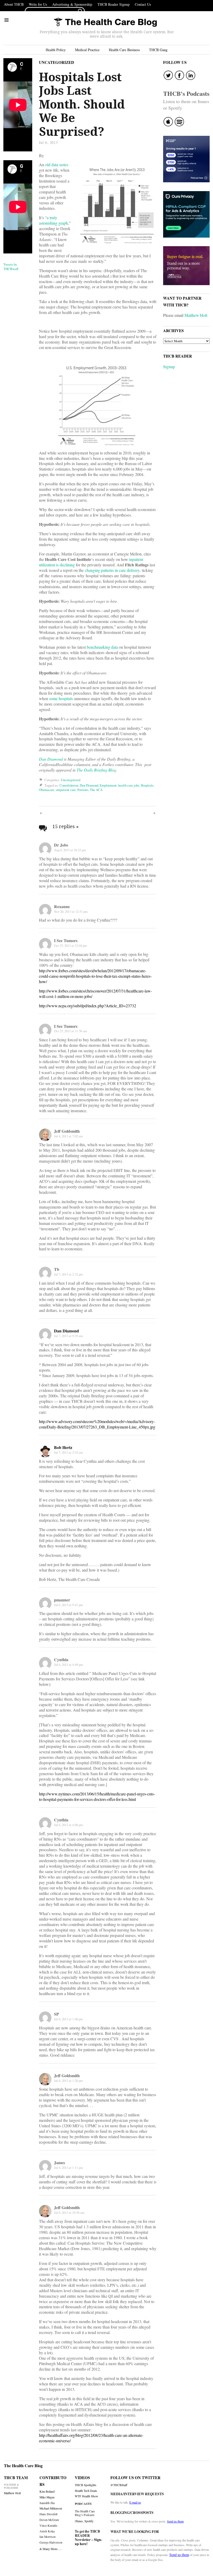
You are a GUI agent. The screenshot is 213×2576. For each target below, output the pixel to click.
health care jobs (129, 785)
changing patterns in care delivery (112, 570)
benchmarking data (102, 647)
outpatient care (66, 790)
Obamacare (47, 790)
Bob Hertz (63, 1447)
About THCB (14, 4)
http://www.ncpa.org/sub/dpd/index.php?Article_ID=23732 (88, 1006)
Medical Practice (87, 50)
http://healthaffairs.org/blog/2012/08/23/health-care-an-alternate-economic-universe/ (91, 2438)
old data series (57, 165)
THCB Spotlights (86, 2485)
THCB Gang (158, 50)
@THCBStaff (119, 2485)
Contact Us (143, 4)
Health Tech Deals (86, 2491)
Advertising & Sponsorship (72, 4)
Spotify (89, 2521)
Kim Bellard (47, 2491)
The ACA (96, 790)
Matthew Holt (196, 315)
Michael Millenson (51, 2508)
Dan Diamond (51, 759)
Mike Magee (47, 2497)
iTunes (79, 2521)
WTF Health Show (86, 2496)
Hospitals (147, 785)
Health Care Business (124, 50)
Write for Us (38, 4)
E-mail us (135, 2502)
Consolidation (69, 785)
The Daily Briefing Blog (96, 770)
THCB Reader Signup (114, 4)
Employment (108, 785)
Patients (83, 790)
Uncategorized (56, 62)
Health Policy (56, 50)
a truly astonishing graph (53, 220)
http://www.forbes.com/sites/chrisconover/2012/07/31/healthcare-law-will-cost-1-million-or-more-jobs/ (95, 994)
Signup (169, 367)
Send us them (175, 2521)
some (53, 698)
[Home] (105, 22)
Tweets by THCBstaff (11, 267)
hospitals (66, 698)
